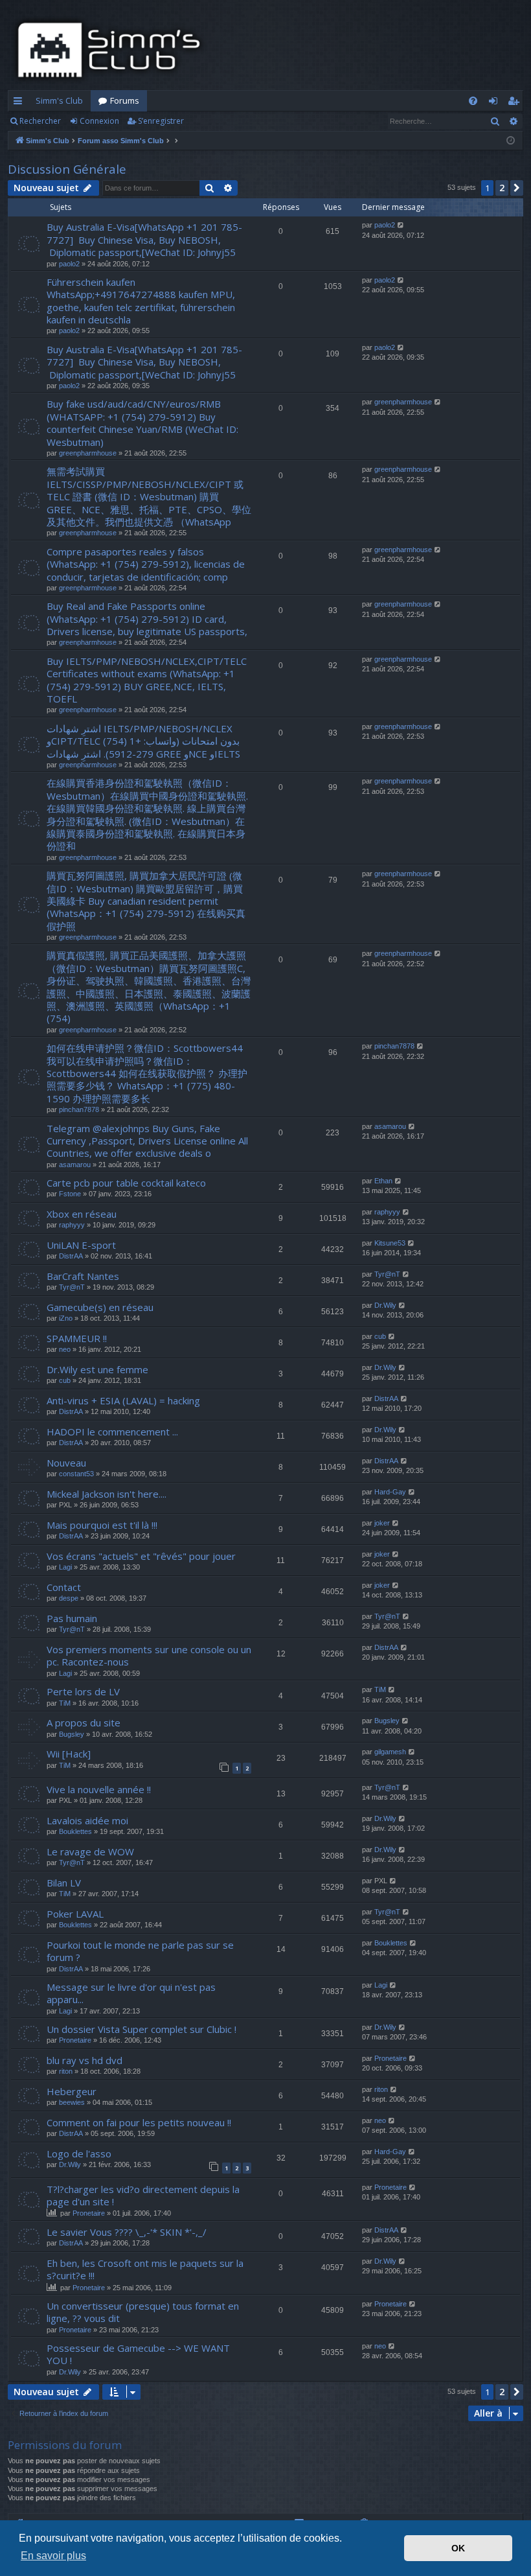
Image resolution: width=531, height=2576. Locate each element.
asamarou (75, 1165)
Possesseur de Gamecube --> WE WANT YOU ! (138, 2354)
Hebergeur (72, 2091)
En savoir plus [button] (53, 2556)
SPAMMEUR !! (77, 1338)
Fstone (70, 1194)
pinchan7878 (79, 1109)
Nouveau (66, 1463)
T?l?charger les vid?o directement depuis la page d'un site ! (143, 2195)
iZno (66, 1318)
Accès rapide (20, 103)
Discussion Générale (67, 169)
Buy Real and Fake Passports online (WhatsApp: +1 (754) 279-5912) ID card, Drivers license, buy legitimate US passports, (147, 619)
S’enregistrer (161, 121)
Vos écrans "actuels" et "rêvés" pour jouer (141, 1556)
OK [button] (458, 2548)
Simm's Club (59, 100)
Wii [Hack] (69, 1754)
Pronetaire (75, 2040)
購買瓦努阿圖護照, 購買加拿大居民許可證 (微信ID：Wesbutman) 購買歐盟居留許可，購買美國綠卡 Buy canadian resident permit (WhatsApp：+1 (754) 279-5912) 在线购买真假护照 (146, 901)
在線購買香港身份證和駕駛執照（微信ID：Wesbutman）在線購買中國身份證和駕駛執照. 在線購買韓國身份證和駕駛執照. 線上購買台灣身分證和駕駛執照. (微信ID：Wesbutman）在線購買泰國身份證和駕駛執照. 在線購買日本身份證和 (147, 814)
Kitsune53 (390, 1243)
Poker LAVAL (75, 1914)
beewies (72, 2102)
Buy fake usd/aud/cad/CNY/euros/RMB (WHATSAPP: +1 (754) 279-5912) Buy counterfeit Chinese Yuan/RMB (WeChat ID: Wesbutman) (142, 423)
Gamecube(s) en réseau (100, 1307)
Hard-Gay (390, 1492)
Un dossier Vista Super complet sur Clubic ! (141, 2029)
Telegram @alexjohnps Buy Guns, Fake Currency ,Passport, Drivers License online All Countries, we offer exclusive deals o (147, 1141)
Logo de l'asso (79, 2153)
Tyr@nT (72, 1287)
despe (69, 1598)
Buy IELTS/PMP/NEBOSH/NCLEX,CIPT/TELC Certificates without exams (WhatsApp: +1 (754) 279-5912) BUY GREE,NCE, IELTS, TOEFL (147, 680)
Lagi (65, 1567)
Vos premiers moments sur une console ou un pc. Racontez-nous (149, 1655)
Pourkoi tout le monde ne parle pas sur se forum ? (140, 1951)
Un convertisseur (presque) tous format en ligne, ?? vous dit (143, 2312)
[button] (517, 188)
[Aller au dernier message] (401, 225)
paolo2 (69, 264)
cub (380, 1336)
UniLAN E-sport (81, 1245)
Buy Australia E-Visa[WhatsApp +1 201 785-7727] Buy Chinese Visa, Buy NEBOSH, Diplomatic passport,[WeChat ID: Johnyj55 (144, 239)
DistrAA (71, 1256)
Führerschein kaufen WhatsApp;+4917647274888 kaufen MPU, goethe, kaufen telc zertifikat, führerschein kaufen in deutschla (141, 301)
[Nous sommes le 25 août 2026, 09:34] (511, 141)
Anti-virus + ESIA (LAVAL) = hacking (123, 1400)
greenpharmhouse (88, 453)
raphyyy (72, 1225)
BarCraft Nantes (83, 1276)
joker (382, 1523)
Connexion (99, 121)
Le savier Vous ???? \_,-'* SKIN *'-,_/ (127, 2232)
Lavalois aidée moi (87, 1820)
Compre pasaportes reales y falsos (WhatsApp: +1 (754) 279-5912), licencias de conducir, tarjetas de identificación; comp (146, 564)
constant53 (76, 1474)
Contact (64, 1587)
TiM (65, 1703)
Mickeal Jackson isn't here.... (107, 1494)
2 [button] (502, 188)
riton (66, 2071)
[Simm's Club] (113, 50)
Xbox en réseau (82, 1214)
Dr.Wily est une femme (97, 1369)
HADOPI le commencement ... (112, 1432)
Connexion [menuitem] (496, 103)
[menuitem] (473, 101)
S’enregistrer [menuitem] (516, 103)
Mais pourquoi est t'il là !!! (102, 1525)
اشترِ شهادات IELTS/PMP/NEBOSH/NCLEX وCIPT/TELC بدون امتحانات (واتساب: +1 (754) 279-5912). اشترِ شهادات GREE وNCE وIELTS (143, 741)
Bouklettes (75, 1831)
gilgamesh (390, 1752)
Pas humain (72, 1618)
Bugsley (72, 1734)
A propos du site (84, 1723)
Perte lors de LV (83, 1691)
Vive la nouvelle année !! (99, 1789)
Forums (125, 100)
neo (65, 1349)
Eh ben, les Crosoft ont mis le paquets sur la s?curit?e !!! (145, 2269)
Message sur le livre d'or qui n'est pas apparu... (131, 1993)
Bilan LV (64, 1883)
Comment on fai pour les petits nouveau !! (139, 2122)
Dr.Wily (385, 1305)
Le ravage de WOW (90, 1851)
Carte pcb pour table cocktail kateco (126, 1183)
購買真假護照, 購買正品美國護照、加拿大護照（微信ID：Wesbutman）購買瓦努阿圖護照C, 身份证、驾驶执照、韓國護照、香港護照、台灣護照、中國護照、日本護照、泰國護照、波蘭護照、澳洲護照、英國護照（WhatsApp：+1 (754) (149, 987)
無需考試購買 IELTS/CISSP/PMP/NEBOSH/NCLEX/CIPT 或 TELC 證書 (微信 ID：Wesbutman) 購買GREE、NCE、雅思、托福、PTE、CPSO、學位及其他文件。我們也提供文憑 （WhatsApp (149, 496)
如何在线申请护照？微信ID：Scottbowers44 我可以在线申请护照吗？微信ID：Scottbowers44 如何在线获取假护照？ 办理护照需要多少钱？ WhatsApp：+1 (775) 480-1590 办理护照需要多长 (147, 1073)
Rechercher (40, 121)
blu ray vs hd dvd (85, 2060)
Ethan (383, 1181)
